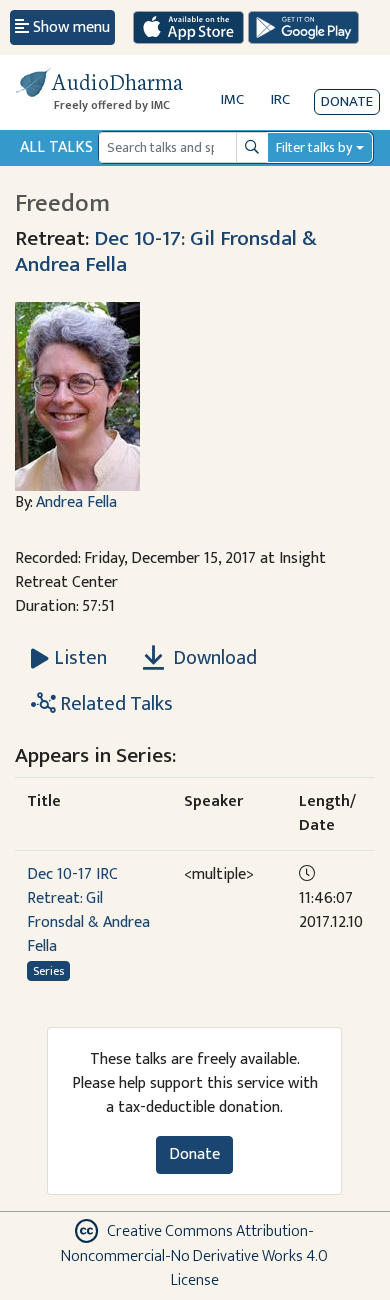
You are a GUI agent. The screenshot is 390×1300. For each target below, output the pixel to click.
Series (48, 971)
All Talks (56, 147)
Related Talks (114, 704)
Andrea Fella (76, 502)
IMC (232, 99)
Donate (347, 101)
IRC (280, 99)
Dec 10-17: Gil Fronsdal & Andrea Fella (166, 251)
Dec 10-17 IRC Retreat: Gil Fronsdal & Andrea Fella (88, 910)
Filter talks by (314, 147)
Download (213, 658)
